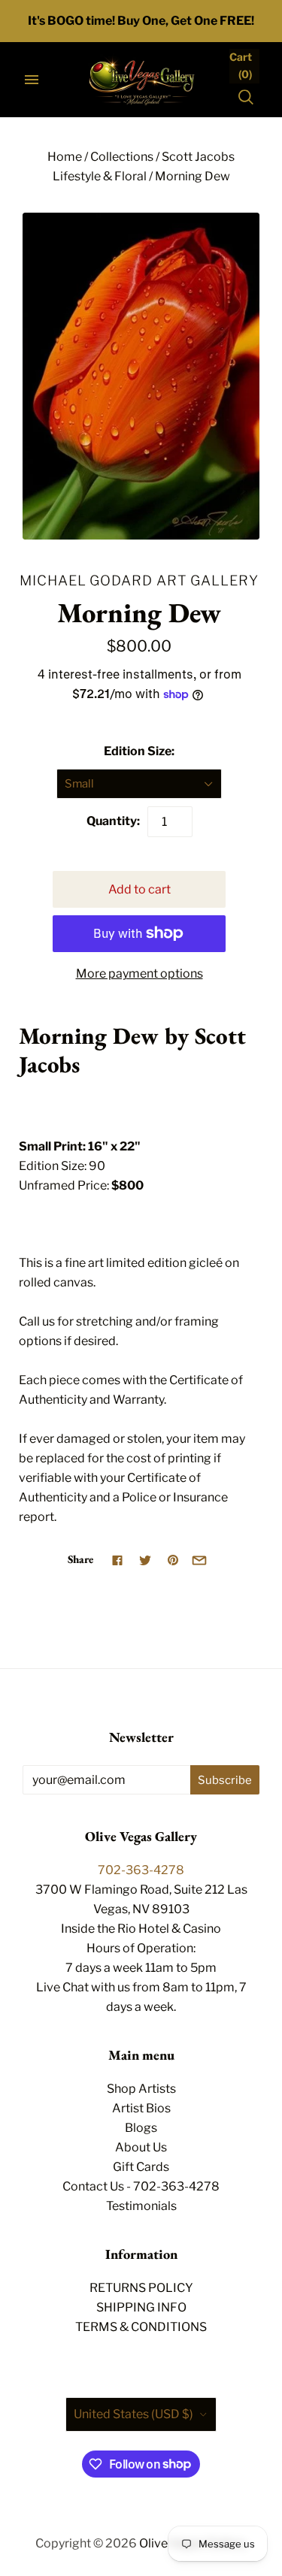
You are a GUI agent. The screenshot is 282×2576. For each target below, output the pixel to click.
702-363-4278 (141, 1870)
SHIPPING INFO (141, 2307)
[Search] (246, 97)
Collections (122, 157)
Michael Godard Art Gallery (139, 580)
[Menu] (32, 80)
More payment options (139, 974)
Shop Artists (141, 2089)
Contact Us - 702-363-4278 (141, 2186)
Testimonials (141, 2206)
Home (65, 157)
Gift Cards (141, 2167)
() (241, 65)
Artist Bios (141, 2108)
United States (133, 2414)
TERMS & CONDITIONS (141, 2327)
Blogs (141, 2128)
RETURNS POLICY (141, 2288)
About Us (141, 2147)
